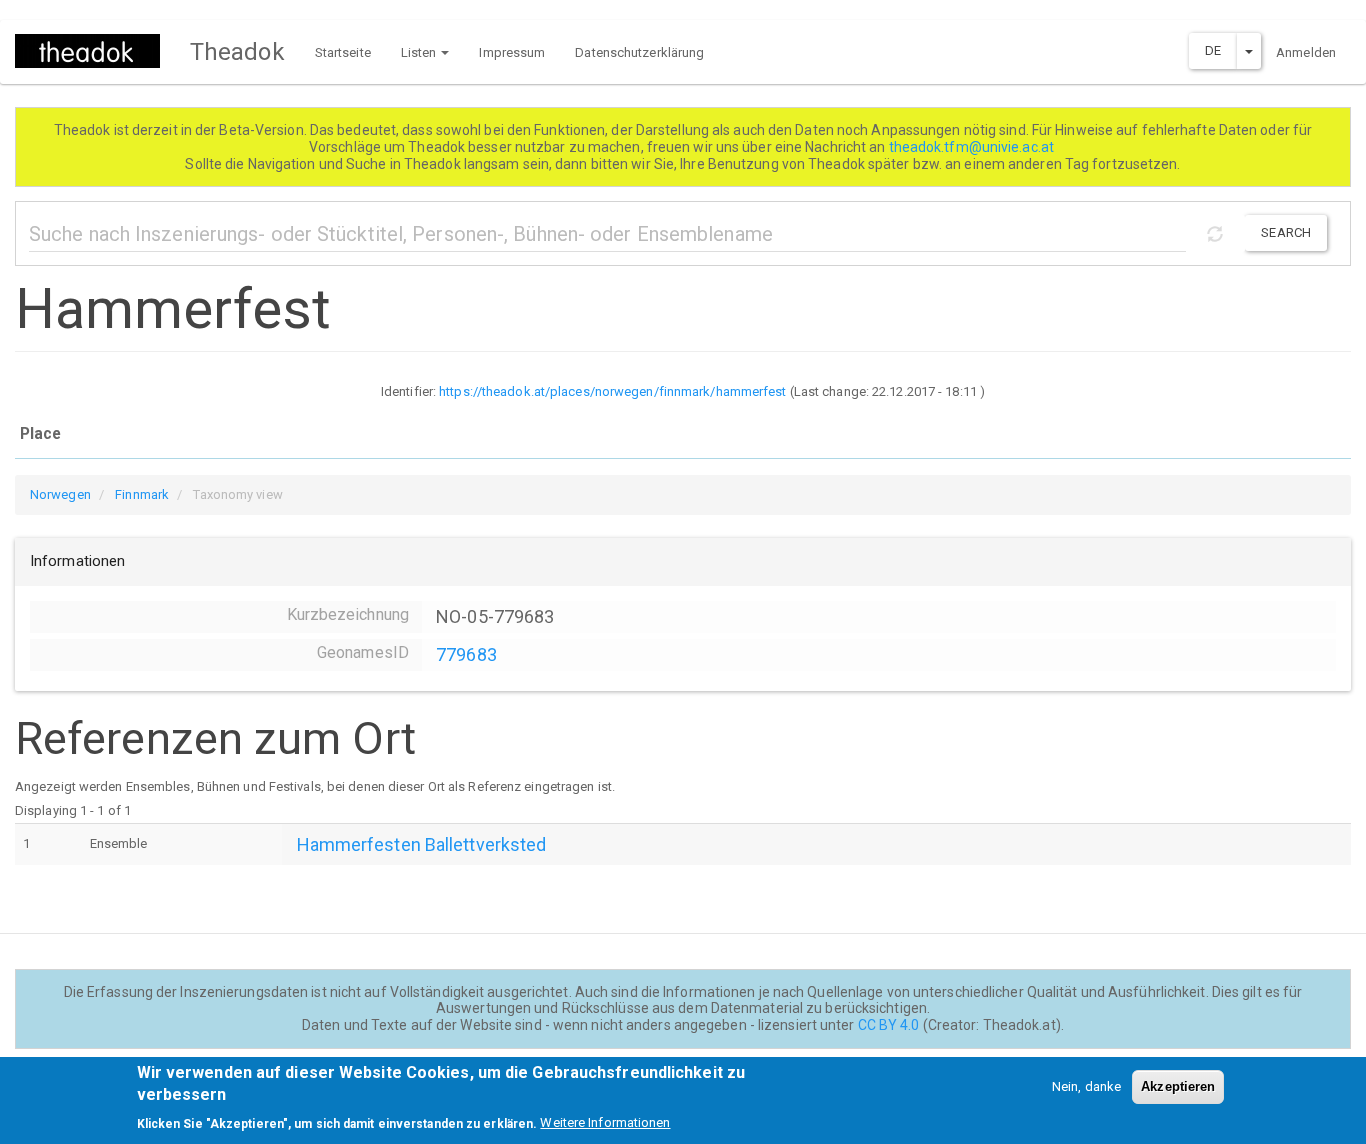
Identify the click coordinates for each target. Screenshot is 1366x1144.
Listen (420, 52)
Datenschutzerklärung (639, 52)
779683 (466, 654)
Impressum (512, 52)
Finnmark (142, 494)
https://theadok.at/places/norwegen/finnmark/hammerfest (612, 391)
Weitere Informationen (605, 1123)
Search (1286, 232)
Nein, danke (1086, 1086)
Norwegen (60, 494)
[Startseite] (95, 51)
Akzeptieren (1178, 1086)
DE (1213, 50)
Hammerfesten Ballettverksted (422, 844)
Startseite (343, 52)
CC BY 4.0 (889, 1025)
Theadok (237, 52)
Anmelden (1306, 52)
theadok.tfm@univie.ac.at (973, 147)
